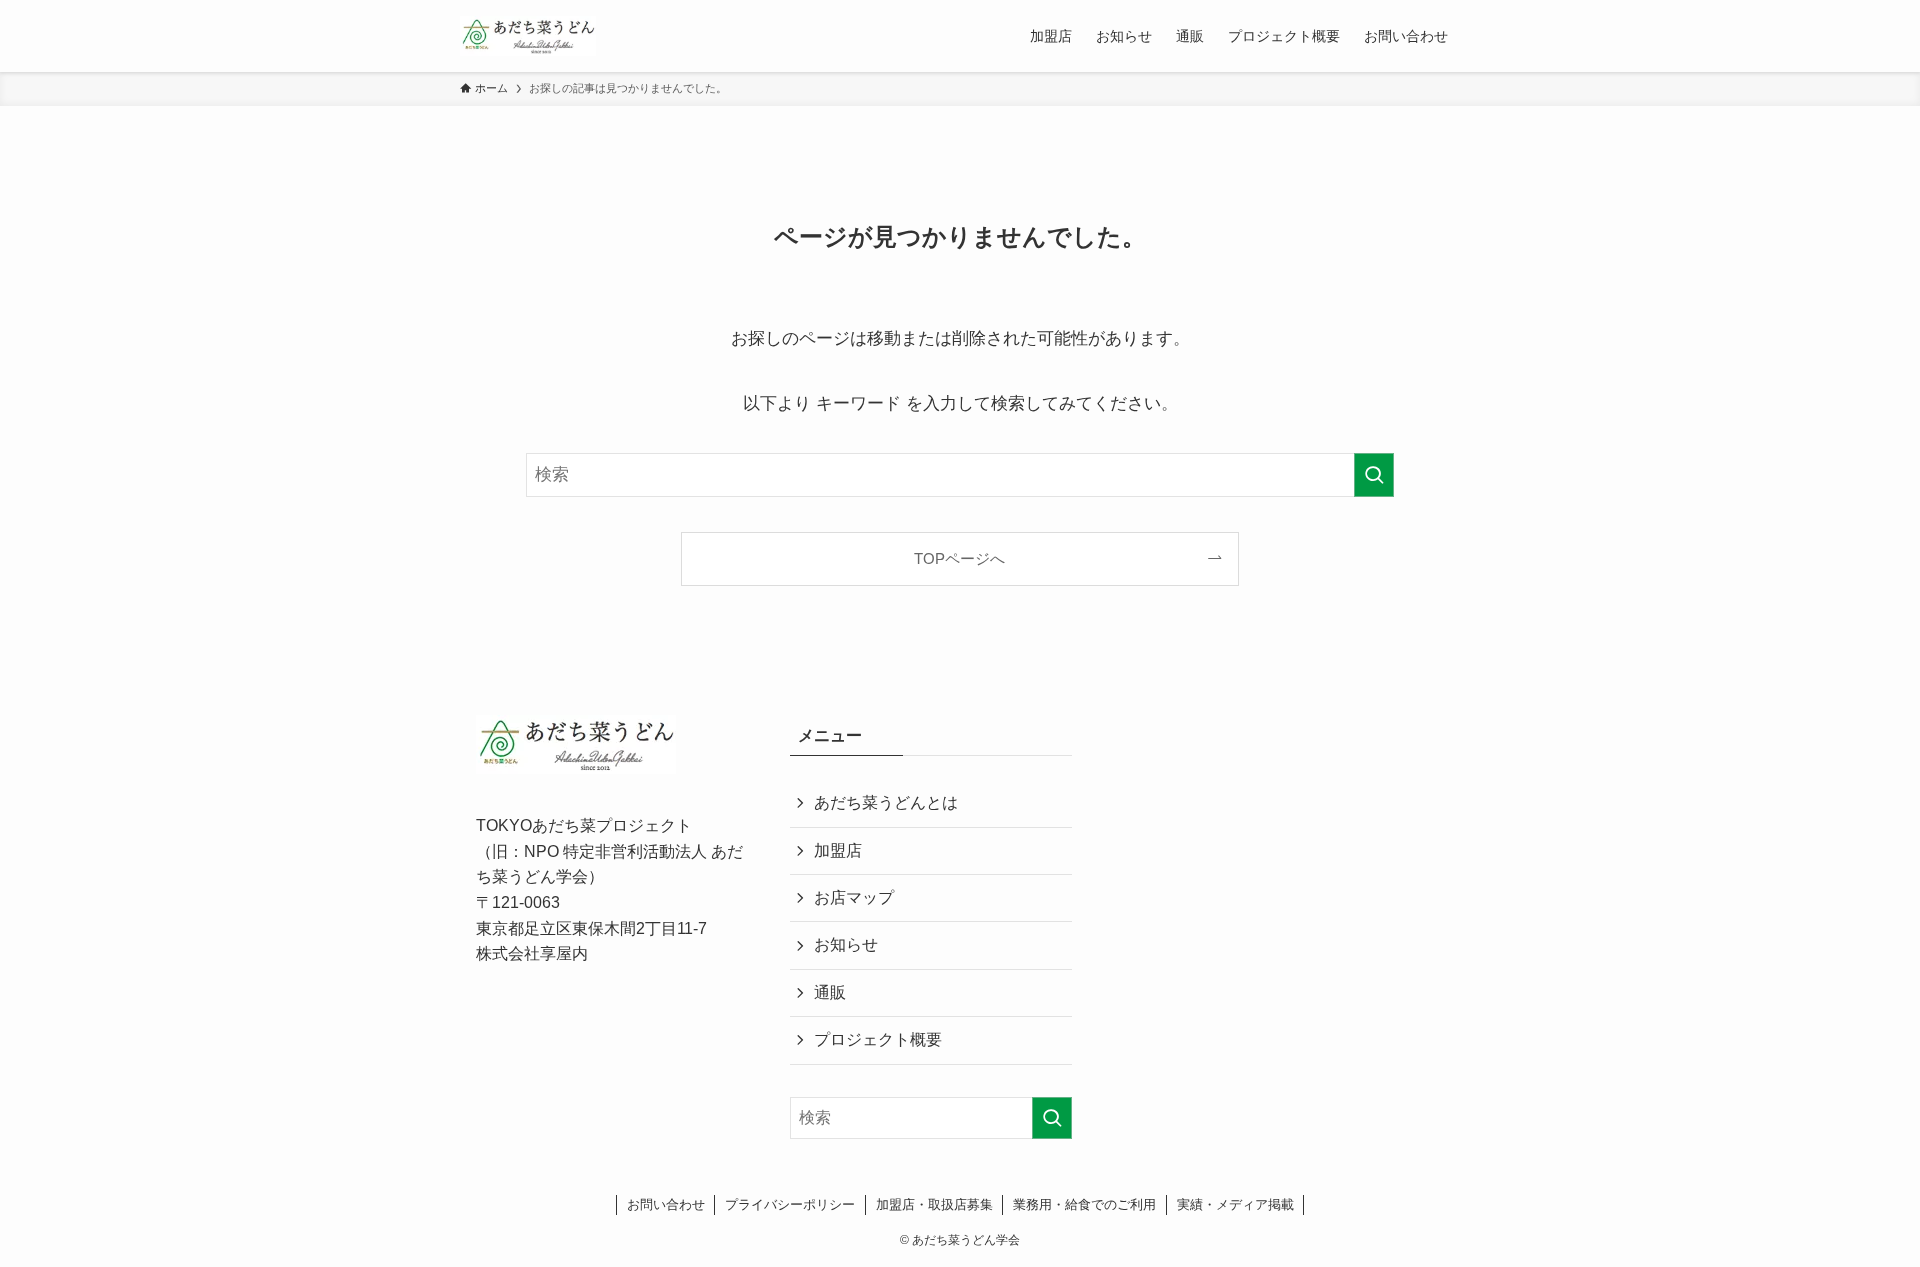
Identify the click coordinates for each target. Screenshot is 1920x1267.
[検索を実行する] (1374, 475)
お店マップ (854, 897)
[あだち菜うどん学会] (528, 36)
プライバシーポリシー (790, 1204)
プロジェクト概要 (878, 1039)
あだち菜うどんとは (886, 802)
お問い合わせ (666, 1204)
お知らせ (846, 944)
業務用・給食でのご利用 (1084, 1204)
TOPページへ (959, 558)
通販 (830, 992)
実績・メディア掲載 (1235, 1204)
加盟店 (838, 850)
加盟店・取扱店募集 (934, 1204)
